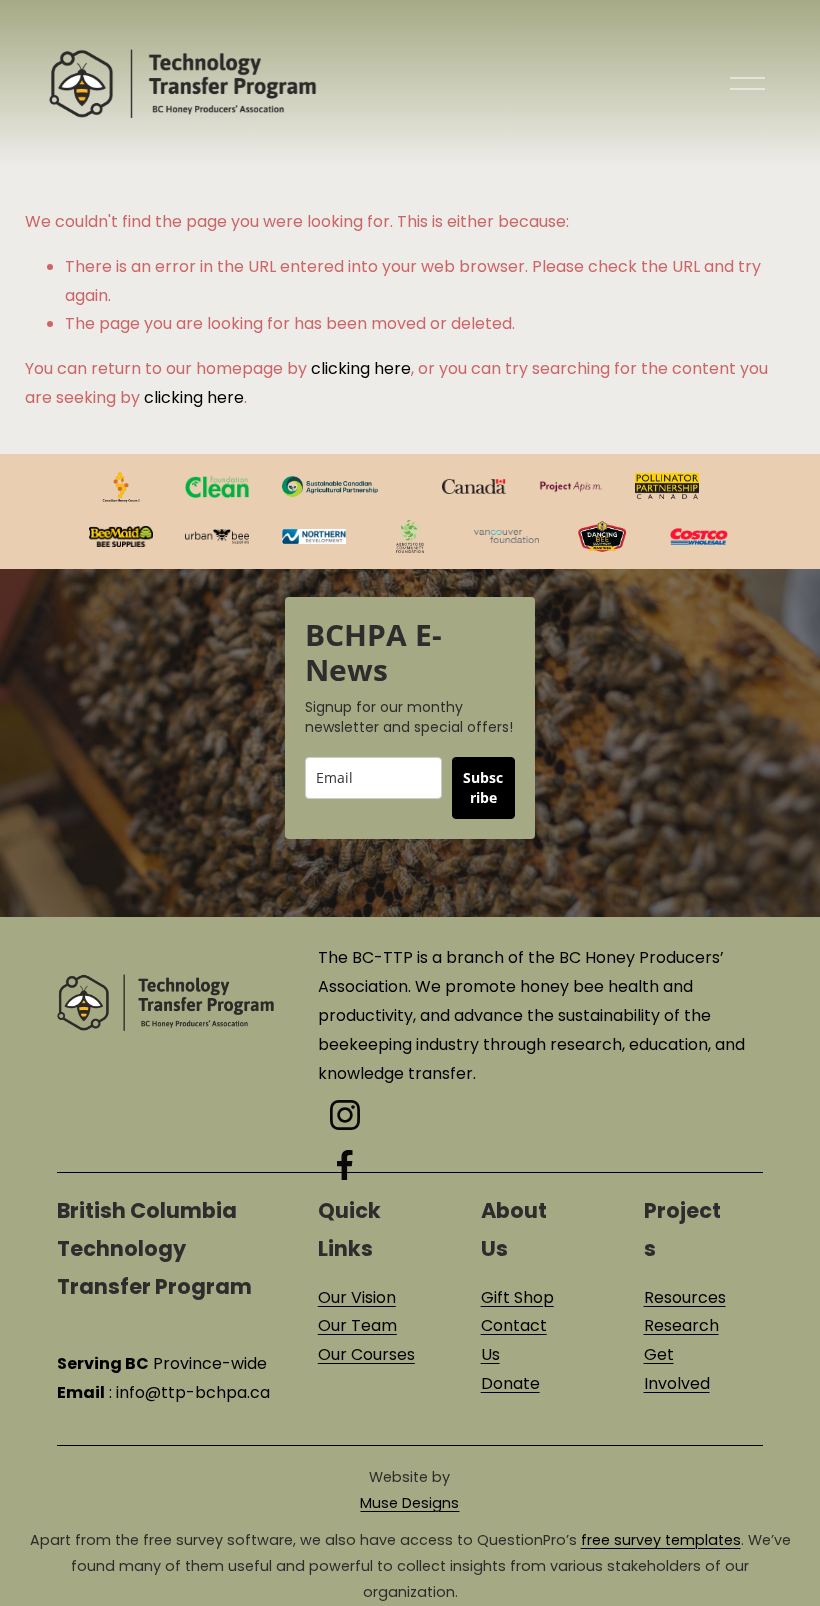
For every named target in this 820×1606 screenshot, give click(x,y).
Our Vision (357, 1297)
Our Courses (366, 1354)
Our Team (357, 1325)
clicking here (361, 368)
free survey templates (661, 1540)
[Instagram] (345, 1115)
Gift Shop (517, 1297)
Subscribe (483, 787)
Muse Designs (409, 1503)
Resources (685, 1297)
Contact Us (514, 1340)
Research (681, 1325)
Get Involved (677, 1369)
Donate (510, 1383)
